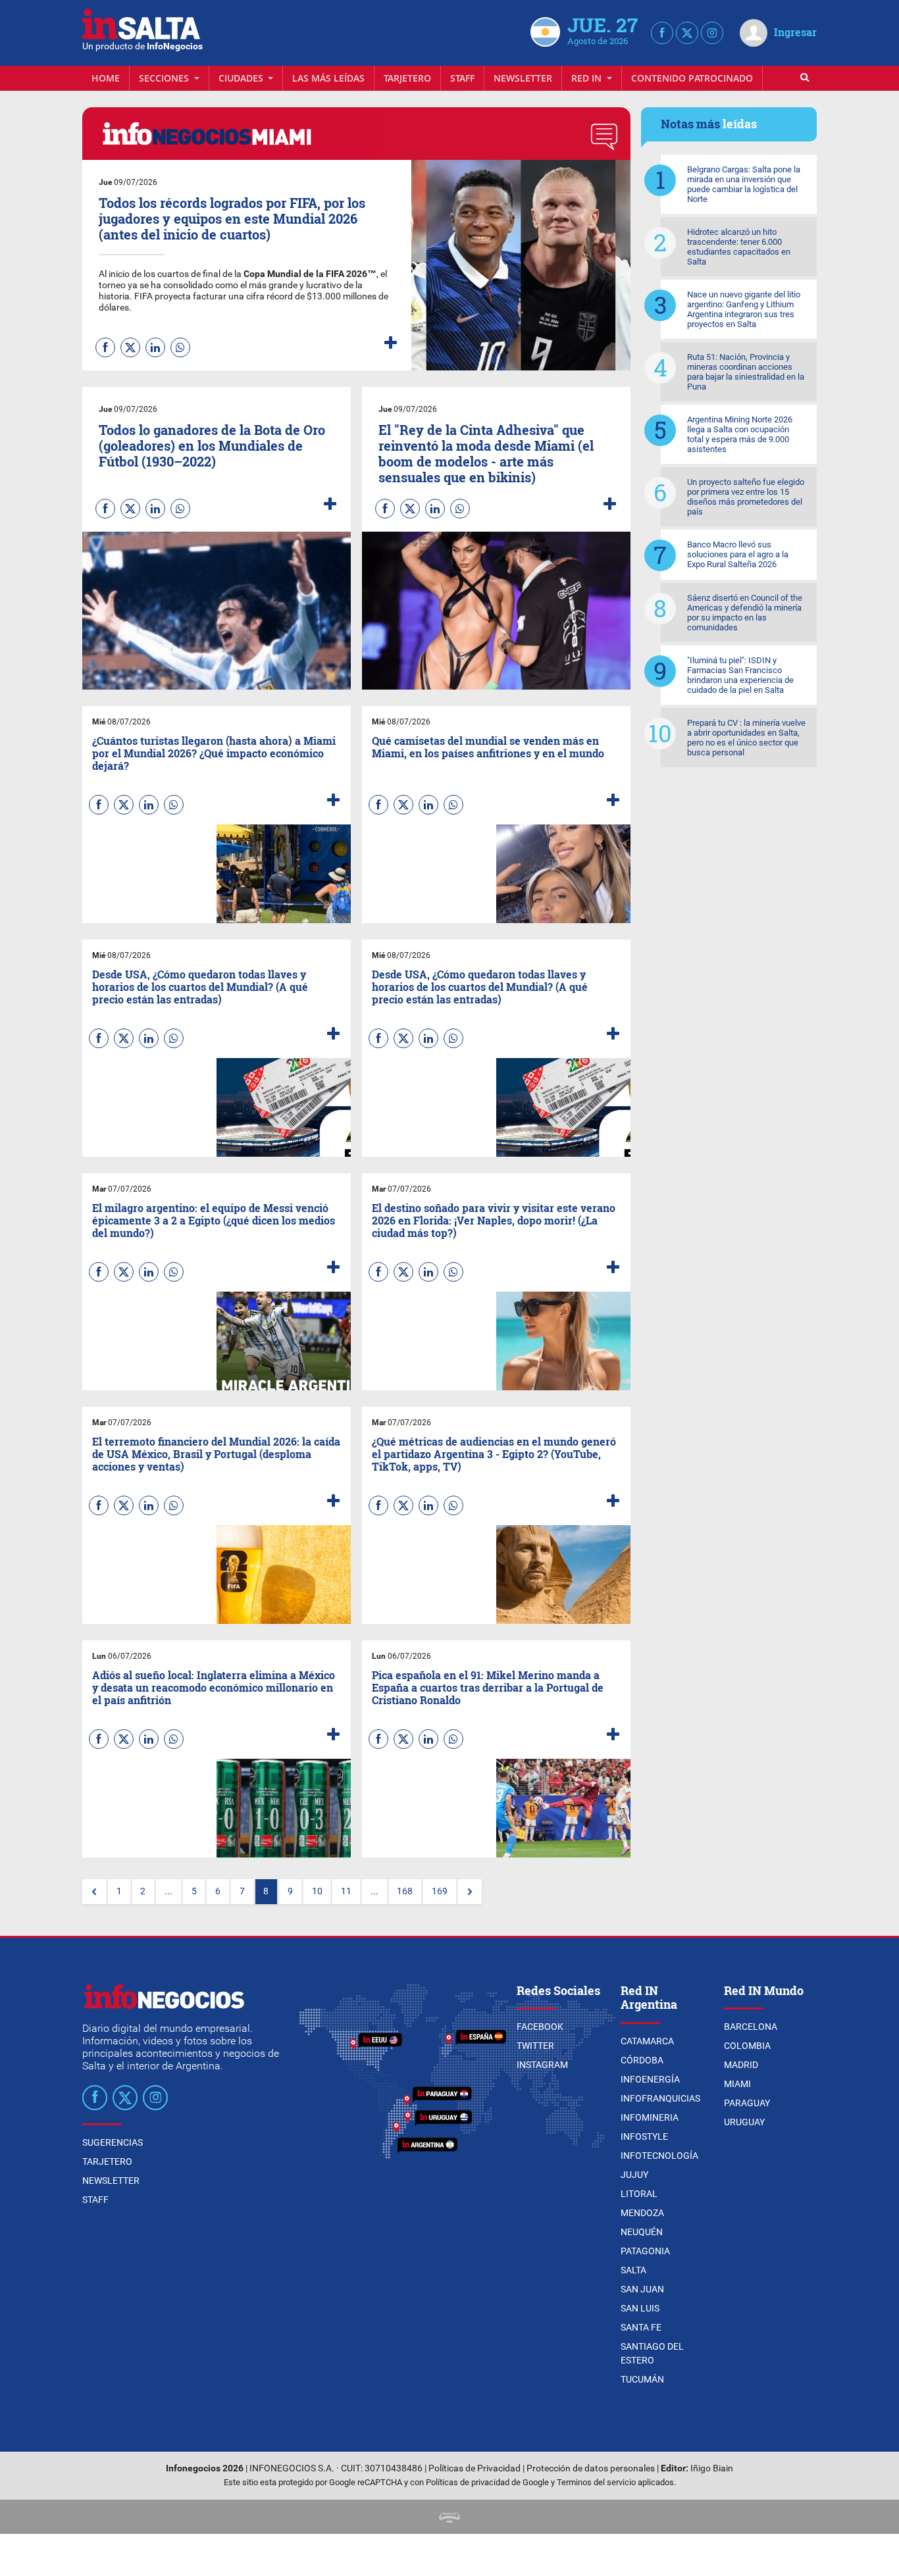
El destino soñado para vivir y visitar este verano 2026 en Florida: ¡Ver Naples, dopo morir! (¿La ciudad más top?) (494, 1220)
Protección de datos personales (591, 2468)
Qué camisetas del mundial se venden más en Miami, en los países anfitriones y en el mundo (488, 747)
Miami (737, 2084)
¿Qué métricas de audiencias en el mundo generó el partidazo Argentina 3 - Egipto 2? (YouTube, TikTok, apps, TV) (494, 1454)
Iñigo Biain (712, 2468)
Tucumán (642, 2379)
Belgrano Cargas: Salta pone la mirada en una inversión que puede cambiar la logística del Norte (744, 184)
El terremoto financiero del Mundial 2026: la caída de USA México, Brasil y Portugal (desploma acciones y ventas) (216, 1454)
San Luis (640, 2308)
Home (106, 78)
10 (317, 1891)
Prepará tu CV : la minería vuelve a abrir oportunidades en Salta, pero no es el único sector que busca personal (746, 738)
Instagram (542, 2065)
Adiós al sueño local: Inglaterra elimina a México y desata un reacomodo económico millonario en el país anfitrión (214, 1687)
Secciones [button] (165, 78)
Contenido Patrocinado (692, 78)
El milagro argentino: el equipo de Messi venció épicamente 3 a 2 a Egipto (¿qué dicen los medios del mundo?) (214, 1220)
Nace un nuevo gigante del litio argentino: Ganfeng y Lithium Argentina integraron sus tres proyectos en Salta (744, 309)
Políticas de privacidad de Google (487, 2482)
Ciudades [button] (242, 78)
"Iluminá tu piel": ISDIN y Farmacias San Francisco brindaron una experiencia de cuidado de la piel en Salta (740, 675)
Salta (633, 2270)
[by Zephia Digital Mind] (449, 2516)
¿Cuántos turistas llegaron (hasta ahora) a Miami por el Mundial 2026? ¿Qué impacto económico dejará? (214, 753)
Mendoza (642, 2213)
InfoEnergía (650, 2079)
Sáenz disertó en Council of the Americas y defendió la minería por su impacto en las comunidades (745, 613)
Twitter (535, 2046)
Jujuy (634, 2175)
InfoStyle (644, 2136)
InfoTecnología (659, 2156)
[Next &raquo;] (470, 1892)
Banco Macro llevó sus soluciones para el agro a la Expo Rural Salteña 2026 (738, 554)
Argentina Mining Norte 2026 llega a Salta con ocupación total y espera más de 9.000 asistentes (740, 434)
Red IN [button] (588, 78)
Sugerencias (113, 2142)
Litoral (639, 2194)
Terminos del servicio (596, 2482)
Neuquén (642, 2232)
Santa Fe (641, 2327)
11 (346, 1891)
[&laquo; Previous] (94, 1892)
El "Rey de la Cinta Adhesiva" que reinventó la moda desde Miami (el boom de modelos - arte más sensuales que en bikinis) (486, 453)
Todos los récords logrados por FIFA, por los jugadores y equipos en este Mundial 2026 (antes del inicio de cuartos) (232, 218)
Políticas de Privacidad (475, 2468)
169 (440, 1891)
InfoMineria (650, 2117)
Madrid (741, 2065)
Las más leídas (328, 78)
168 (405, 1891)
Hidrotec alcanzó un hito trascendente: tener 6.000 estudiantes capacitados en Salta (739, 247)
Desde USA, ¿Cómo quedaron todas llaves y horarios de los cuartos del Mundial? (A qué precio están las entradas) (200, 987)
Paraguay (747, 2103)
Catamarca (647, 2041)
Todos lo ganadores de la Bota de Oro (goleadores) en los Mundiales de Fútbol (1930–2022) (212, 445)
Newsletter (523, 78)
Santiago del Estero (652, 2353)
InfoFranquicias (660, 2098)
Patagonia (645, 2251)
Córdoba (642, 2060)
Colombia (747, 2046)
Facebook (540, 2027)
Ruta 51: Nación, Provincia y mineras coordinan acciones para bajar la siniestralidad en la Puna (746, 372)
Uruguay (744, 2122)
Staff (462, 78)
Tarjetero (407, 78)
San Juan (642, 2289)
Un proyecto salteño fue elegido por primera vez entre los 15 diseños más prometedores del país (746, 497)
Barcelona (751, 2027)
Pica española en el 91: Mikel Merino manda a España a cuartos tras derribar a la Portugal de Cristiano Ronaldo (488, 1687)
